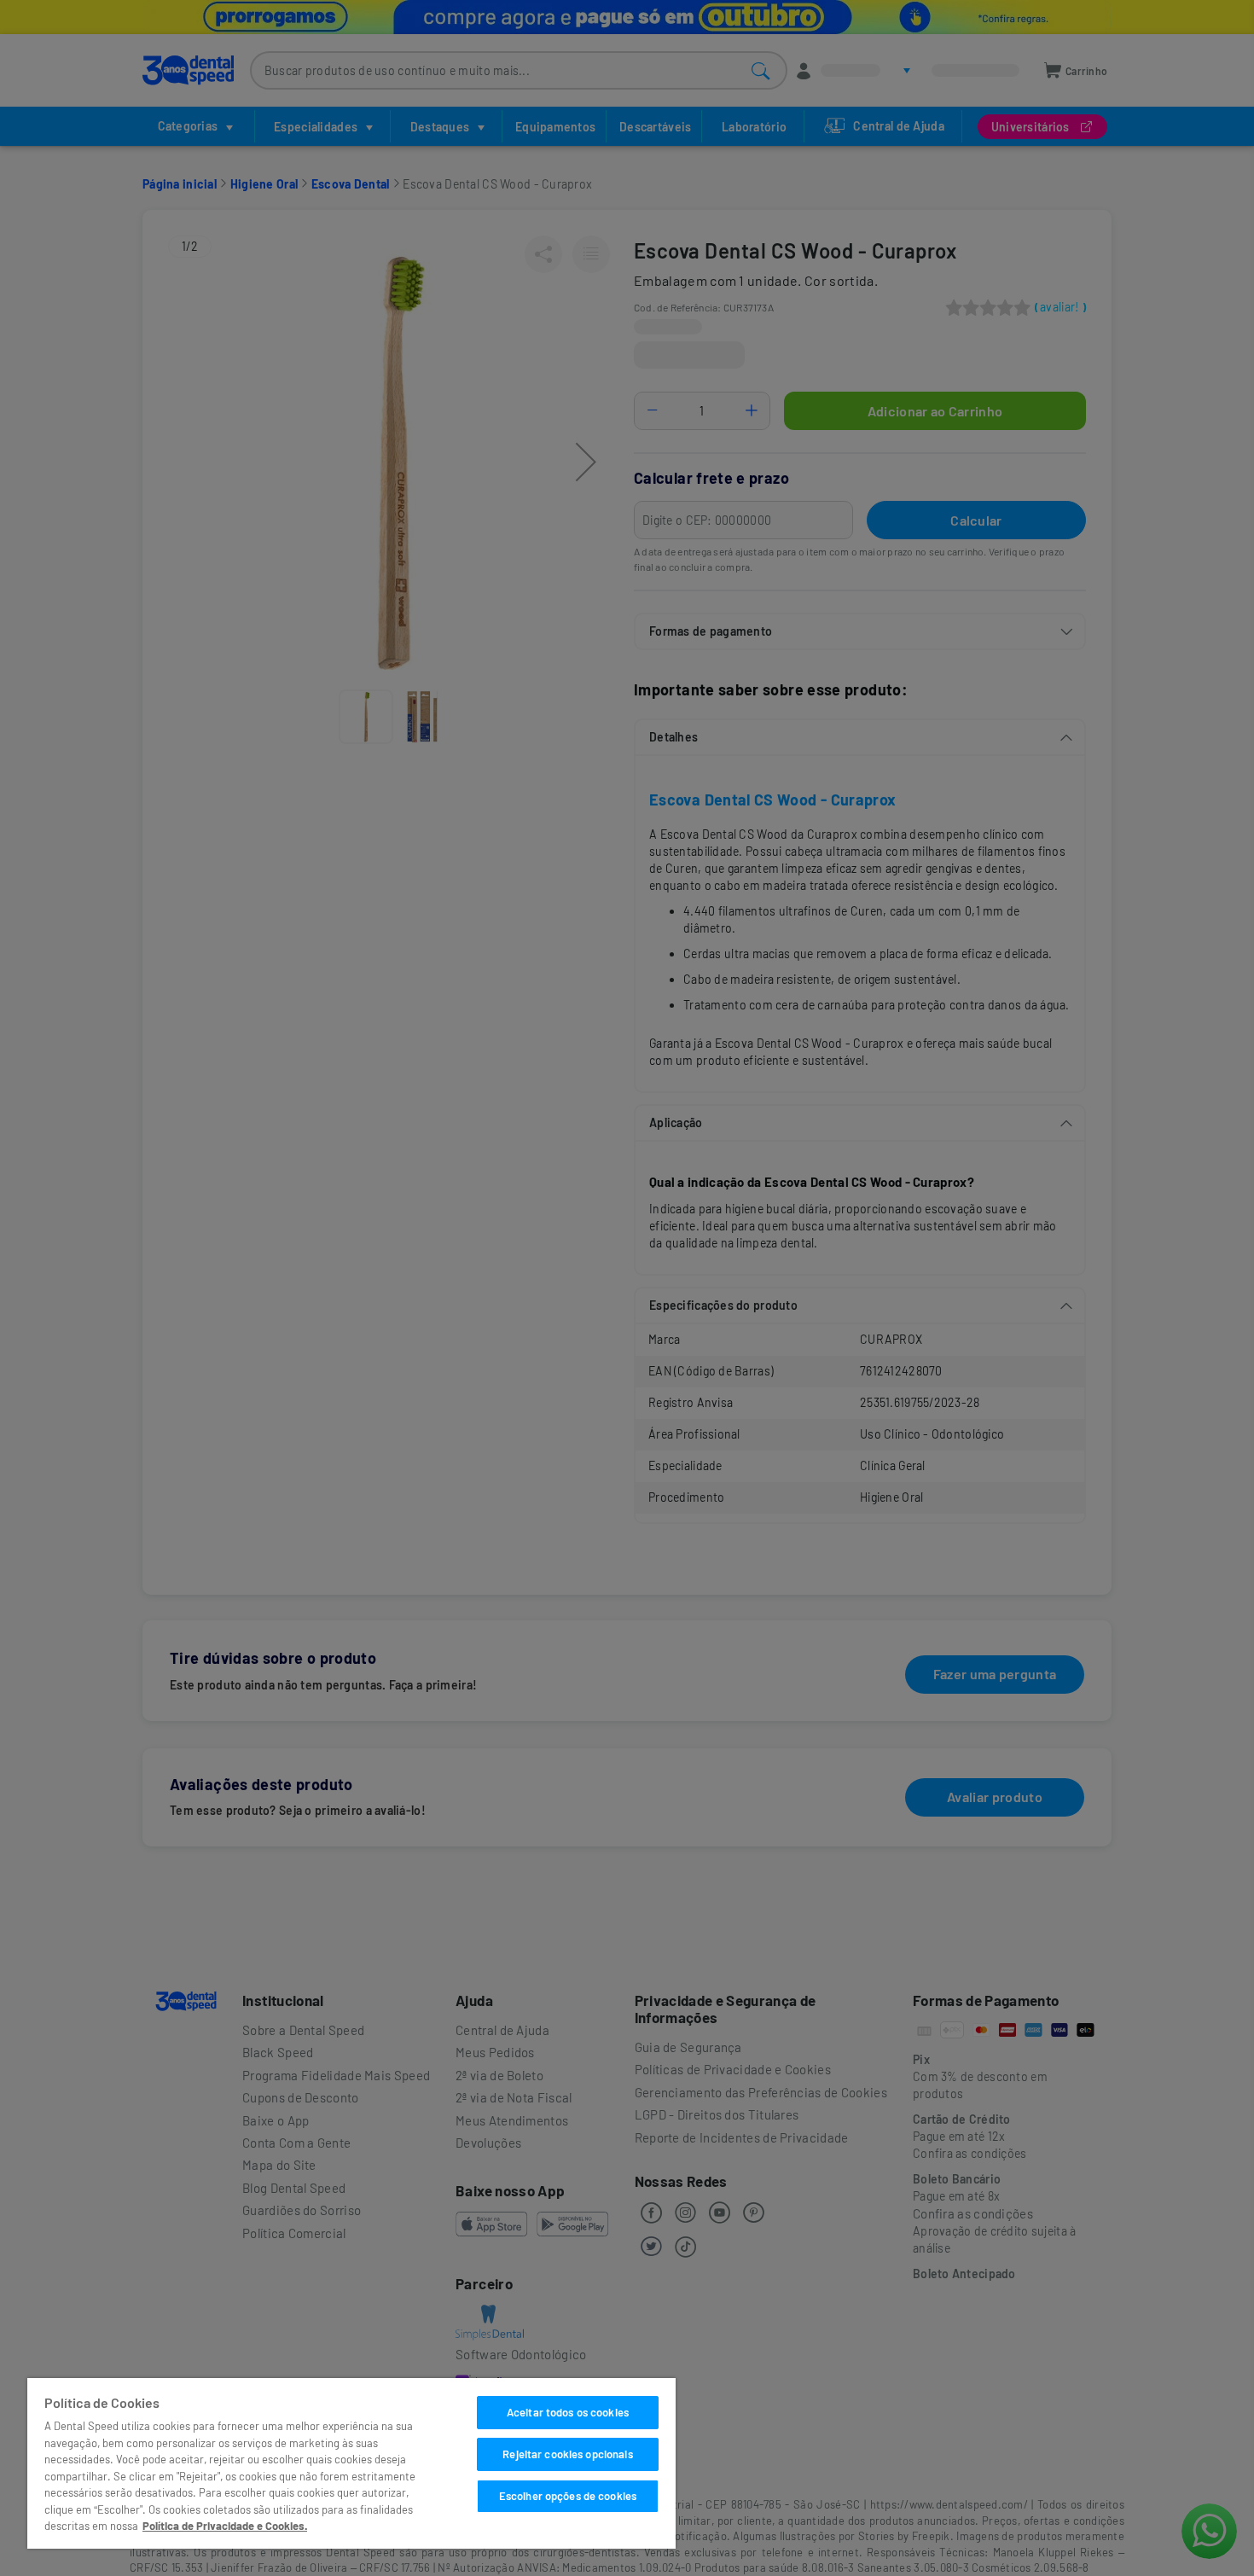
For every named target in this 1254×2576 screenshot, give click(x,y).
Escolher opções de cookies (568, 2496)
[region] (351, 2463)
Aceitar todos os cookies (568, 2412)
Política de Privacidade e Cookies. (225, 2526)
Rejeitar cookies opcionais (567, 2454)
